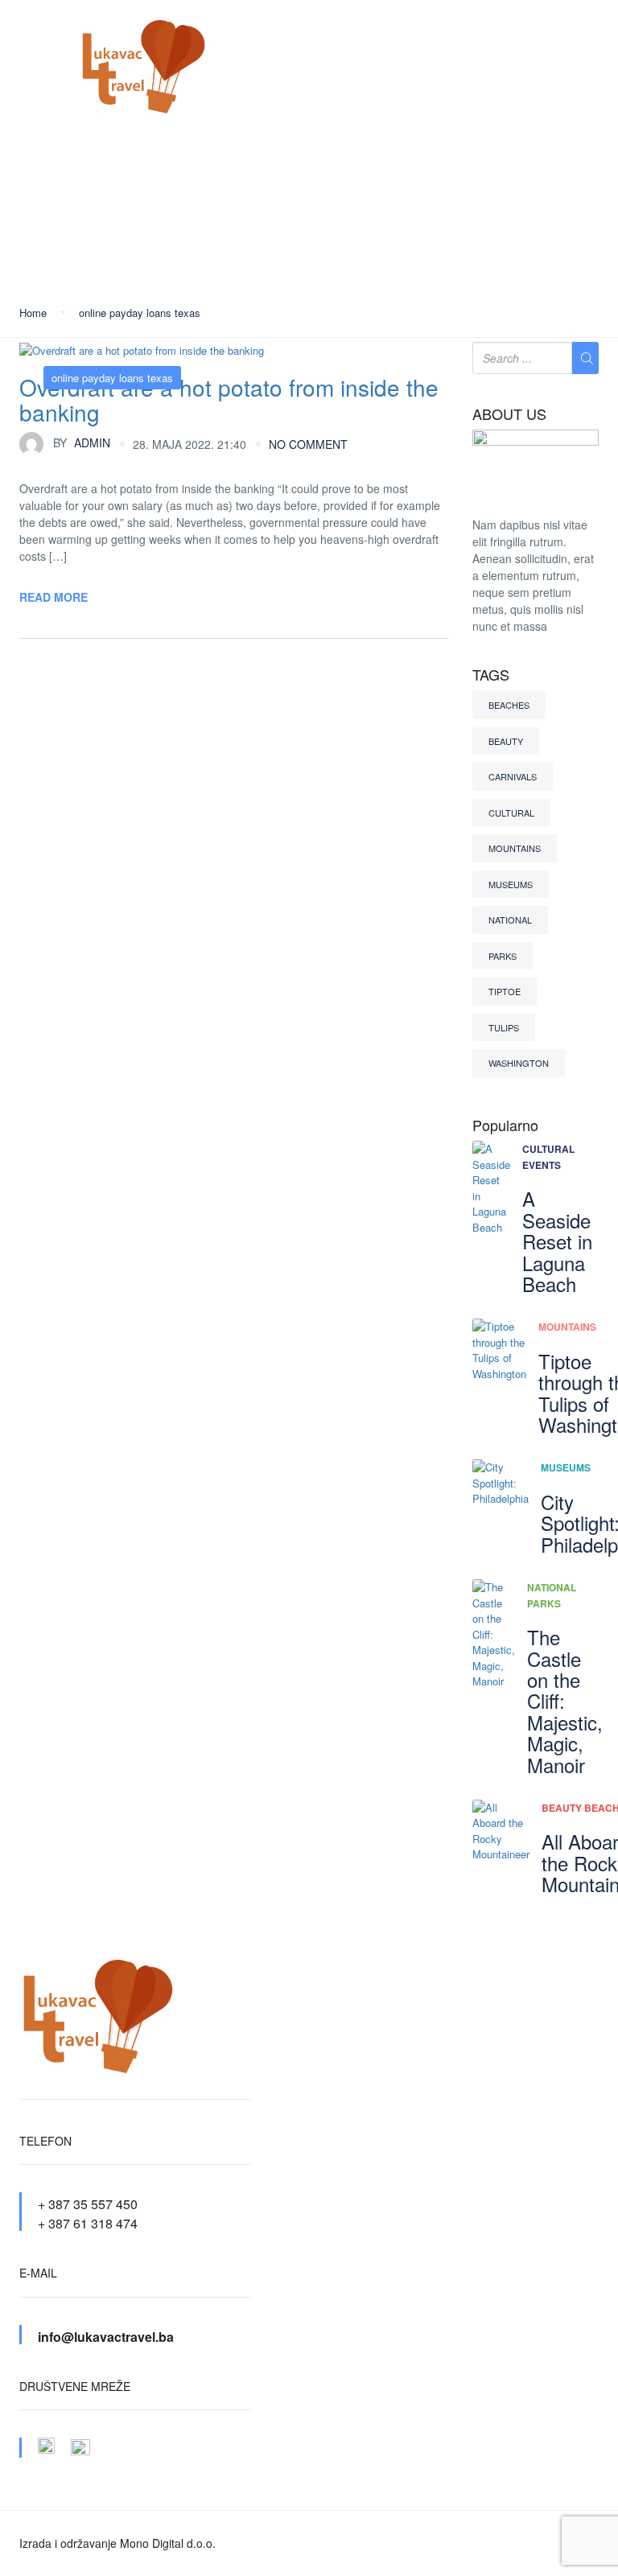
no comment (308, 444)
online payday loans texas (140, 313)
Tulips (504, 1027)
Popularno (505, 1125)
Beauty (506, 741)
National (510, 920)
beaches (509, 705)
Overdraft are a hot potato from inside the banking (229, 399)
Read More (54, 597)
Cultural (511, 813)
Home (33, 313)
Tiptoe (505, 991)
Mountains (515, 848)
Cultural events (548, 1157)
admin (82, 442)
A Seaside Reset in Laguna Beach (557, 1241)
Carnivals (513, 776)
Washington (519, 1063)
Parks (503, 956)
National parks (552, 1595)
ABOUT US (509, 414)
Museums (511, 884)
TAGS (491, 675)
